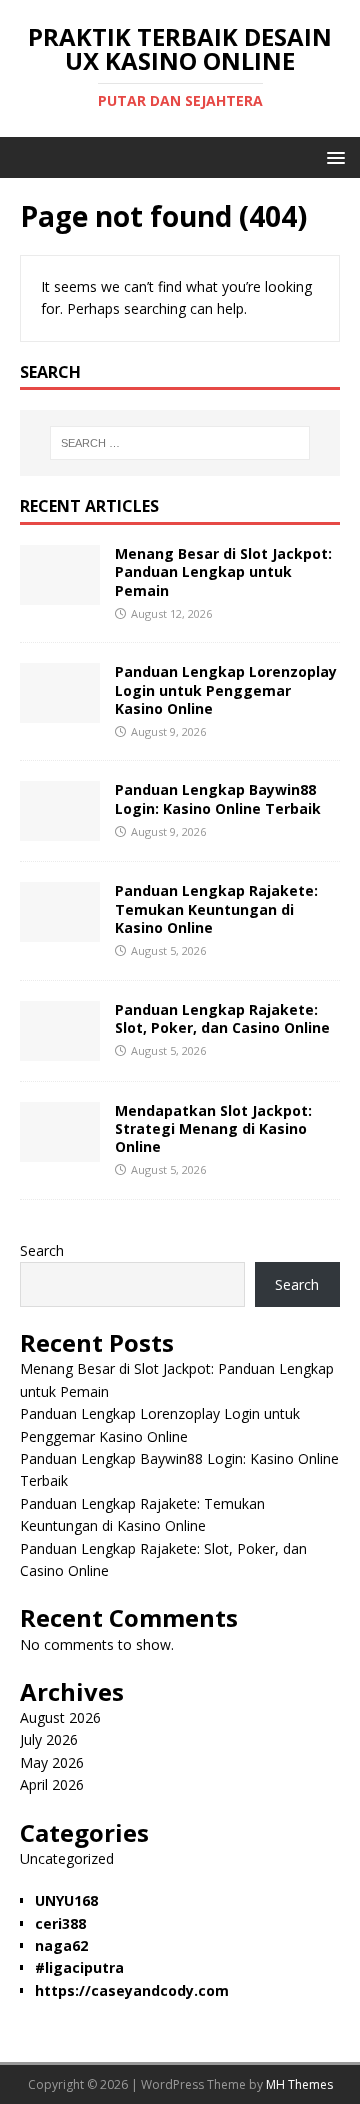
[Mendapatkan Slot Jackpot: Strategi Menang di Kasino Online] (60, 1149)
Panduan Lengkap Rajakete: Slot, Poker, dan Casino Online (222, 1018)
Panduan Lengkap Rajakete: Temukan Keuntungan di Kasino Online (216, 908)
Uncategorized (67, 1858)
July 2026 (49, 1739)
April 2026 (52, 1784)
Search (42, 1250)
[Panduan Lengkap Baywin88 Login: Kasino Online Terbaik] (60, 829)
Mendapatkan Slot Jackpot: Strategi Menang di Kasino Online (213, 1128)
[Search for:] (180, 443)
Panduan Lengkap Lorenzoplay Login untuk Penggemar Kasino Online (226, 689)
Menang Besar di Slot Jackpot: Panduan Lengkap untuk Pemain (223, 571)
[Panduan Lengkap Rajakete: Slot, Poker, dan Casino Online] (60, 1048)
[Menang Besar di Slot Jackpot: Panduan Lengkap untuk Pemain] (60, 593)
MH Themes (299, 2084)
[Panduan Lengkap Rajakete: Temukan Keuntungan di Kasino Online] (60, 930)
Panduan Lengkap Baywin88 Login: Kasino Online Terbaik (218, 798)
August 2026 (60, 1717)
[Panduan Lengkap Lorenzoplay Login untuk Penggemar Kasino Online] (60, 711)
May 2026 (52, 1762)
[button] (332, 156)
